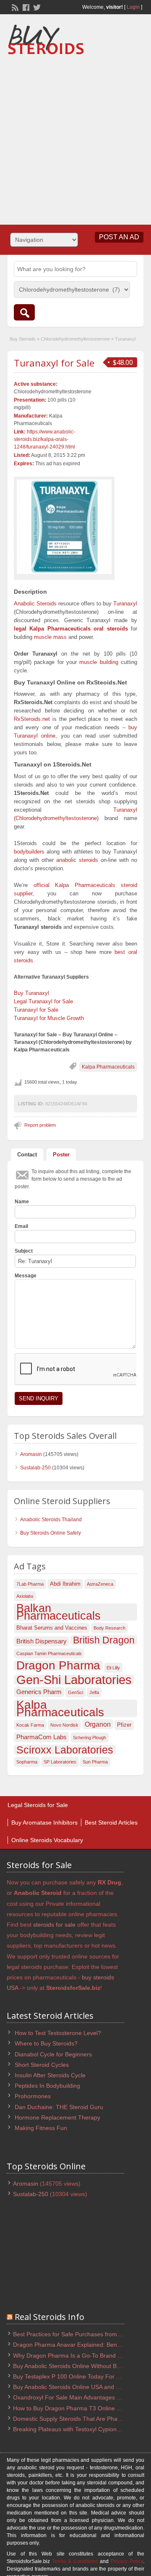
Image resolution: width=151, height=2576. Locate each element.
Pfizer (124, 1725)
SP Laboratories (60, 1762)
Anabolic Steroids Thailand (51, 1520)
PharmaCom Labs (42, 1737)
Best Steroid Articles (111, 1822)
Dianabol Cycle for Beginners (53, 2054)
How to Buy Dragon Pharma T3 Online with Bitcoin (80, 2408)
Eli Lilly (113, 1668)
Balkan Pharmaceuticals (59, 1612)
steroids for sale (54, 1925)
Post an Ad (119, 237)
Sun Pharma (95, 1762)
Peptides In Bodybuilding (47, 2086)
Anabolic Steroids (35, 604)
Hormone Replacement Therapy (57, 2117)
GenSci (75, 1692)
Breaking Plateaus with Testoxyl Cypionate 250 (75, 2429)
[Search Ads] (24, 312)
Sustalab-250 (35, 1468)
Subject (24, 1251)
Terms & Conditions (75, 2561)
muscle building (99, 662)
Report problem (40, 1125)
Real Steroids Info (49, 2317)
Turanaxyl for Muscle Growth (49, 1018)
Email (21, 1226)
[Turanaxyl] (64, 527)
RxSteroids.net (32, 719)
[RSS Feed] (14, 7)
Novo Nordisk (64, 1725)
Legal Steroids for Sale (38, 1805)
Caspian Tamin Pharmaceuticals (49, 1653)
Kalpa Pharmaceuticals (108, 1067)
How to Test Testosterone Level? (58, 2033)
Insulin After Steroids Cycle (50, 2075)
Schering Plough (90, 1738)
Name (22, 1202)
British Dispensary (42, 1641)
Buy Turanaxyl (31, 993)
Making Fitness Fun (41, 2128)
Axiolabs (25, 1596)
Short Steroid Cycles (42, 2065)
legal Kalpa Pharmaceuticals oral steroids (71, 629)
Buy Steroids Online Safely (51, 1533)
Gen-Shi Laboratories (74, 1680)
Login (133, 7)
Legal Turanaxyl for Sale (43, 1001)
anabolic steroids (77, 860)
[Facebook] (25, 7)
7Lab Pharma (30, 1584)
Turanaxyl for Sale (54, 363)
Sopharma (27, 1762)
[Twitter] (36, 7)
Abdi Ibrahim (65, 1584)
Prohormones (33, 2096)
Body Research (109, 1628)
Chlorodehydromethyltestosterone (75, 339)
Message (26, 1276)
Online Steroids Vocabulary (47, 1840)
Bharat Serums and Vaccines (52, 1628)
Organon (98, 1724)
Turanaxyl (125, 604)
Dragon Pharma (58, 1666)
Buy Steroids (23, 339)
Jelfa (94, 1692)
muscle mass (50, 637)
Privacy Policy (127, 2561)
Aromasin (31, 1454)
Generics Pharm (39, 1692)
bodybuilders (29, 852)
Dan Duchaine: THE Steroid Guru (59, 2107)
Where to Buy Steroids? (46, 2043)
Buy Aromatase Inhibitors (44, 1822)
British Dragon (104, 1640)
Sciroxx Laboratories (65, 1750)
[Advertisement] (75, 137)
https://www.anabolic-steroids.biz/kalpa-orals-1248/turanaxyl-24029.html (44, 439)
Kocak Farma (30, 1725)
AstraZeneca (100, 1584)
